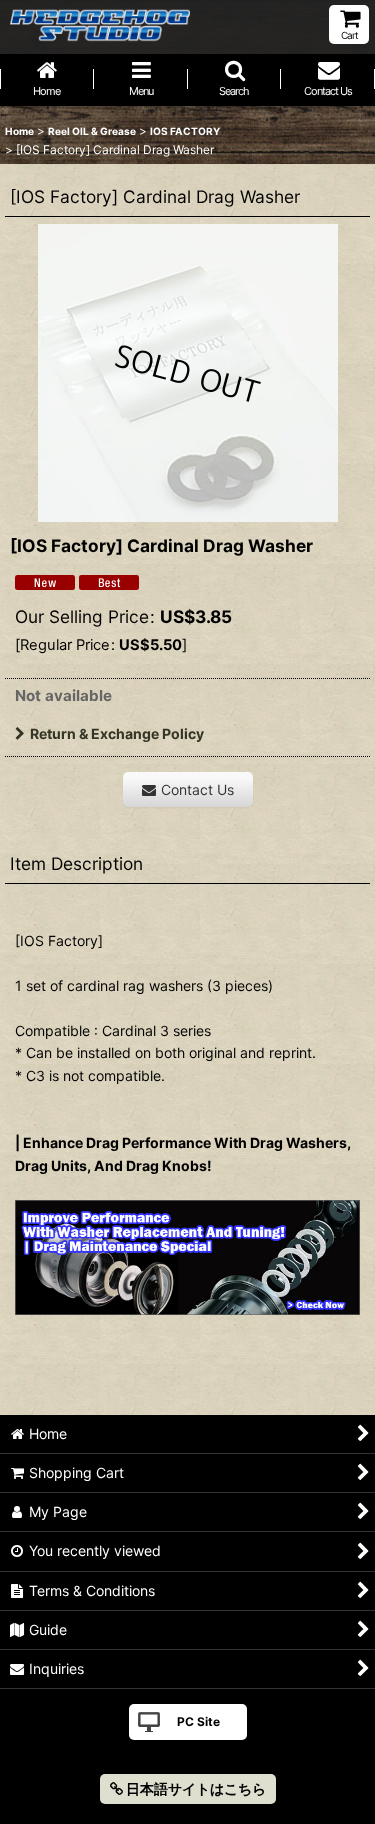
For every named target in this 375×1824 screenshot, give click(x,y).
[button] (235, 80)
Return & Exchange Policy (117, 733)
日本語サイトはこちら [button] (194, 1788)
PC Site (198, 1721)
